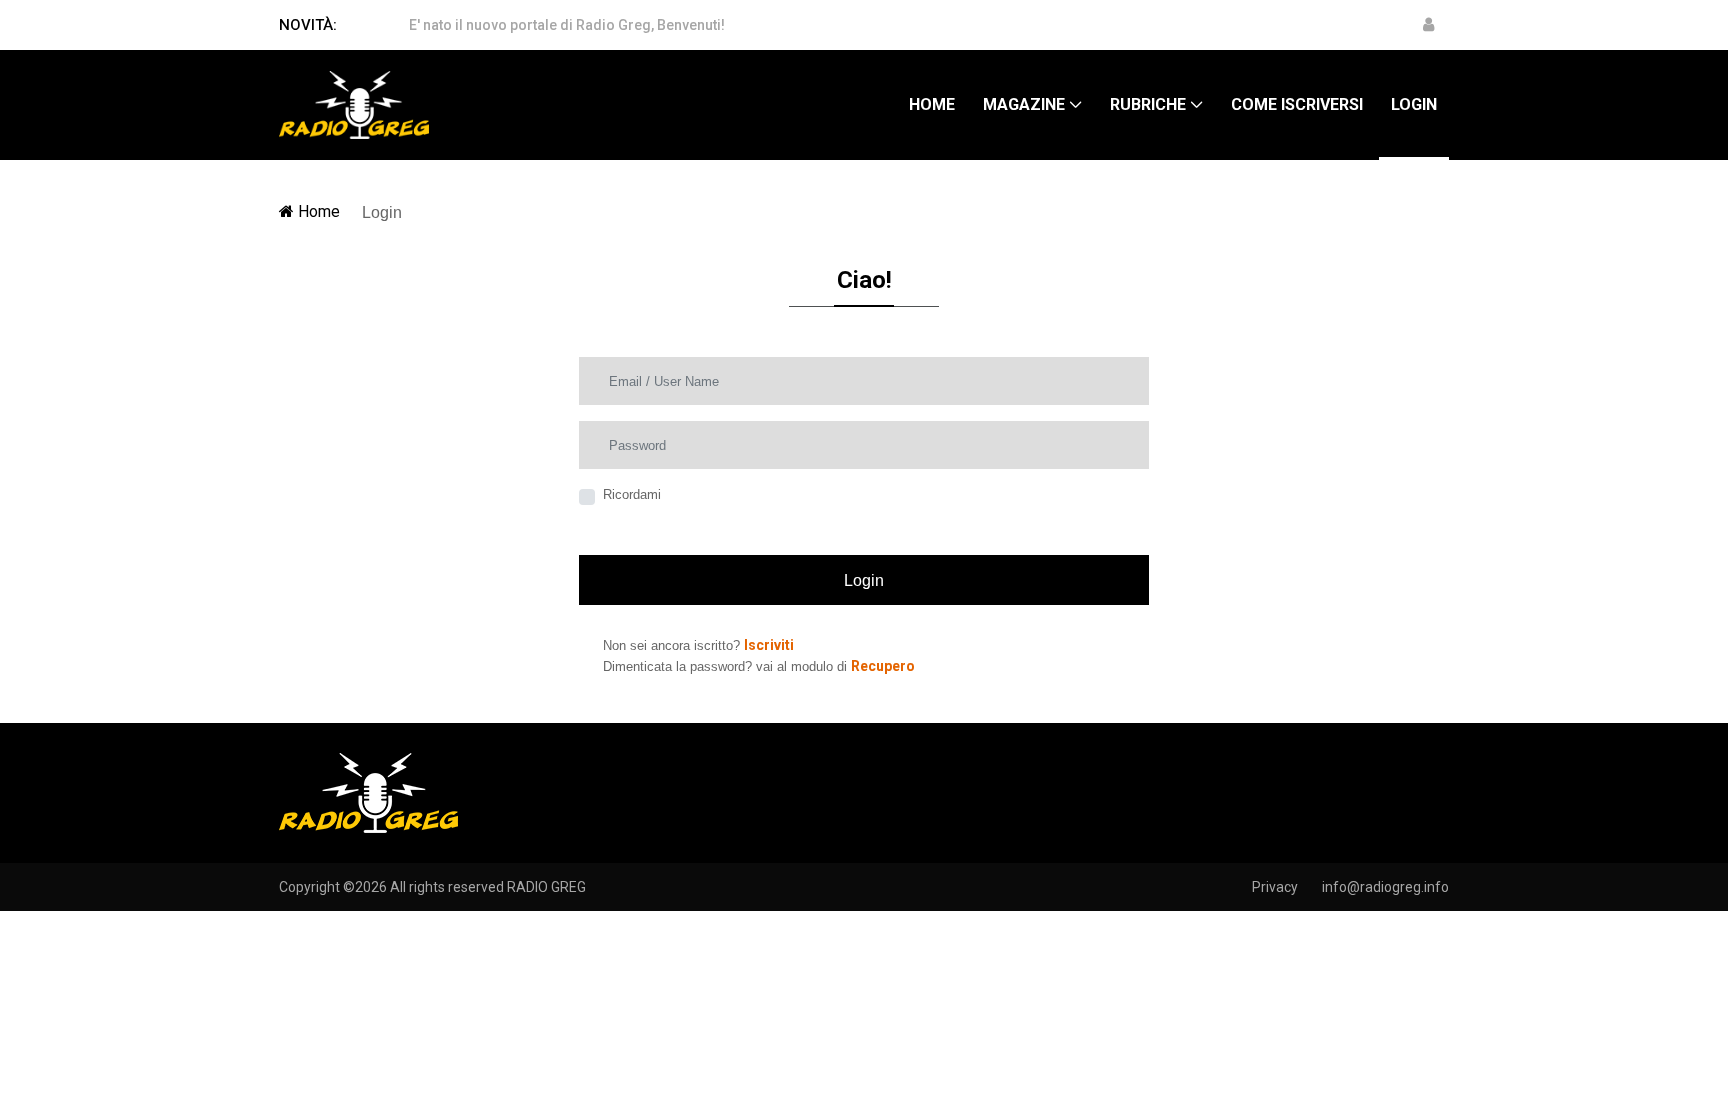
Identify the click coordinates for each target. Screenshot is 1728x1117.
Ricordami (632, 494)
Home (932, 104)
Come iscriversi (1297, 104)
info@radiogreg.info (1385, 887)
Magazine (1024, 104)
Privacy (1275, 887)
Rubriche (1148, 104)
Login (1414, 104)
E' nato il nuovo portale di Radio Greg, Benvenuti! (567, 25)
